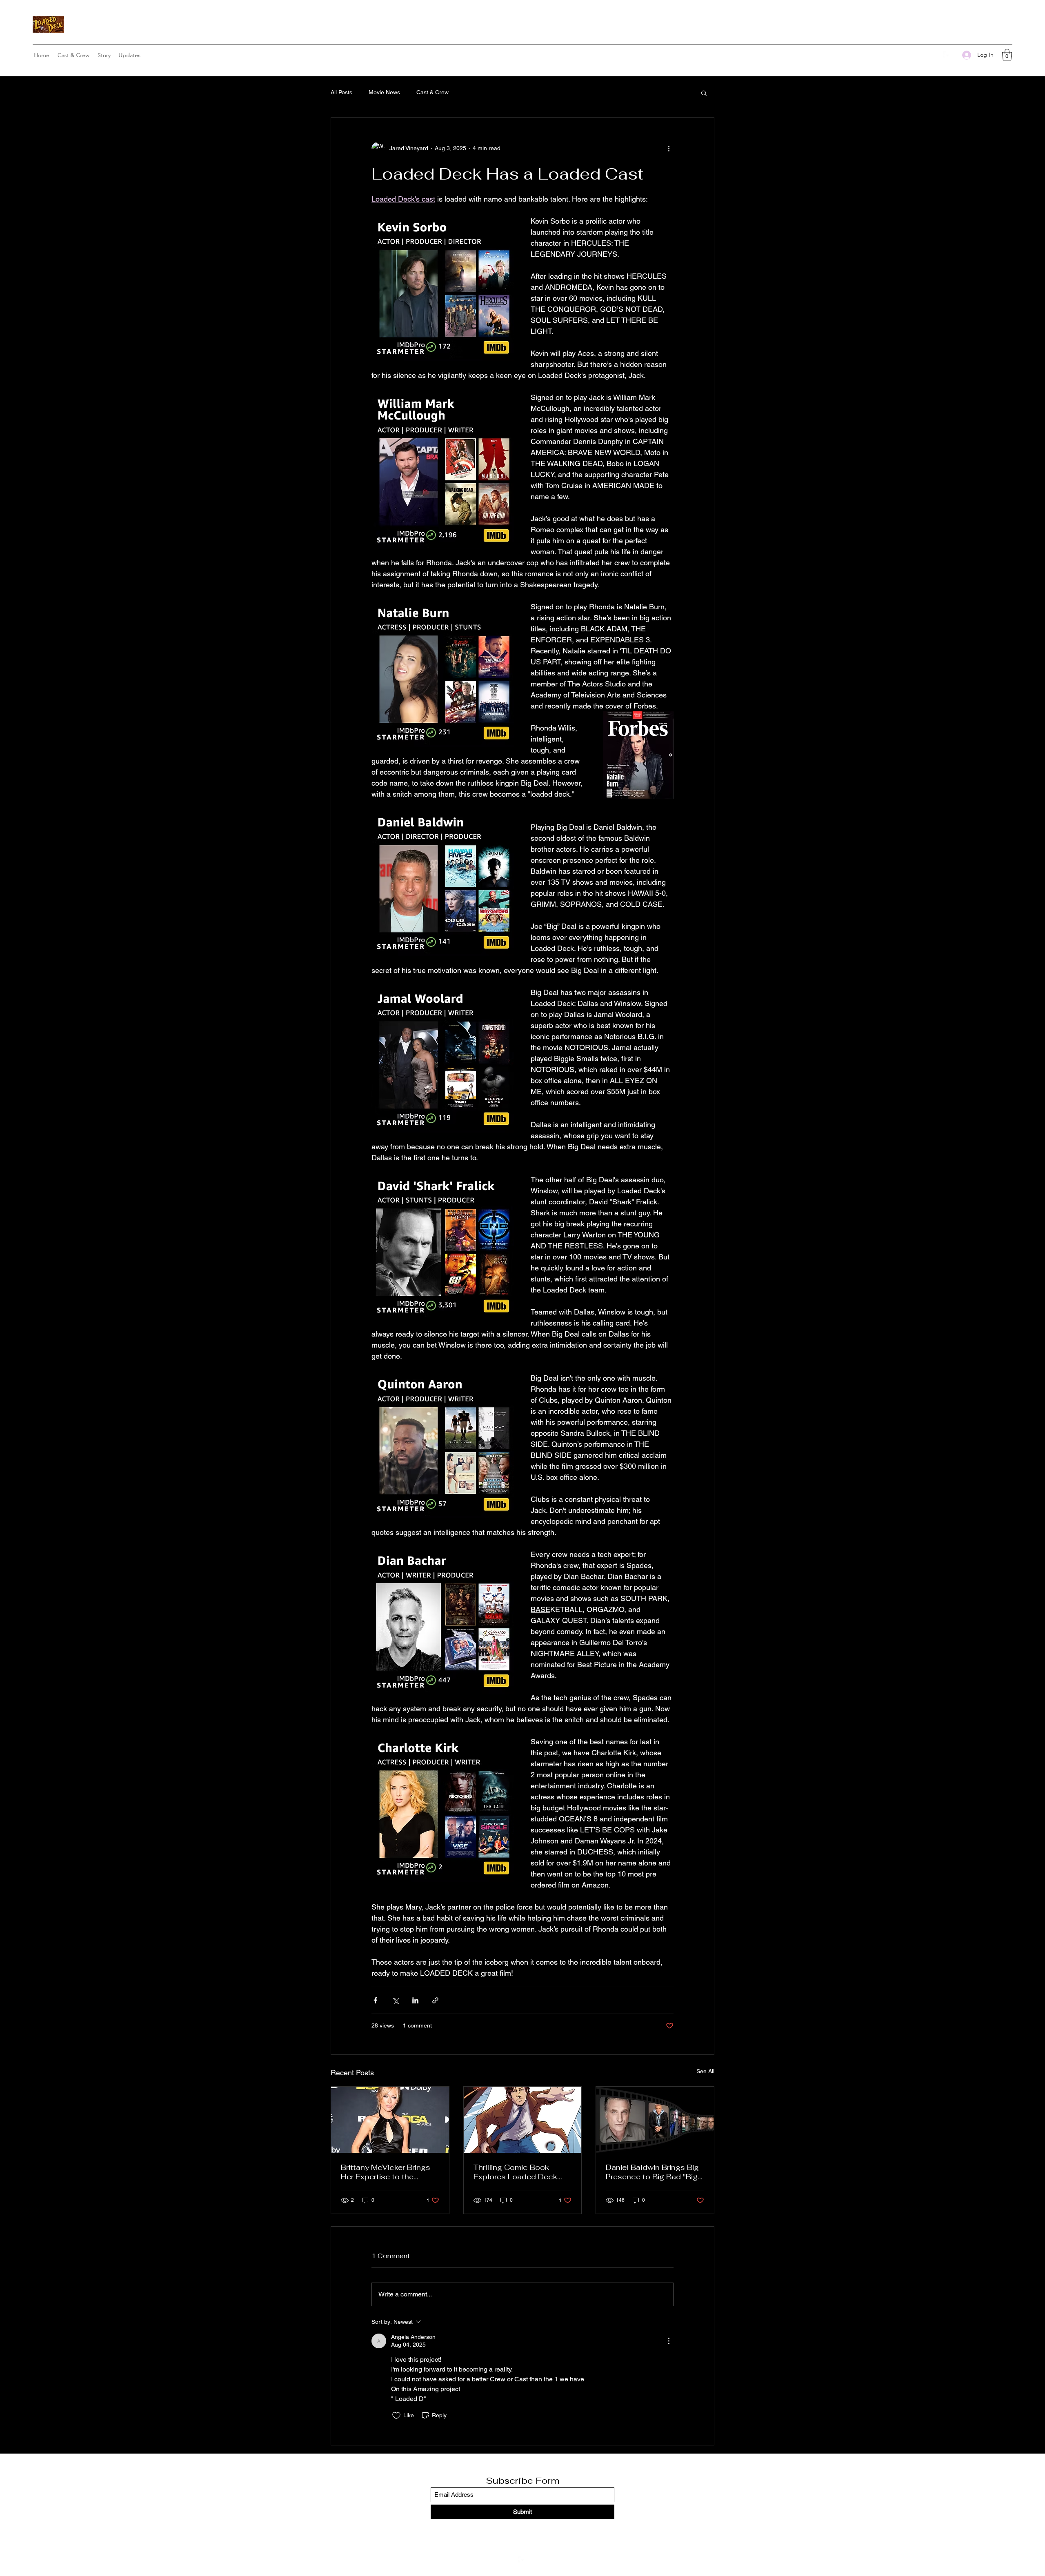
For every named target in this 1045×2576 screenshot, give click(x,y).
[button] (1007, 55)
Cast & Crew (432, 92)
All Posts (341, 92)
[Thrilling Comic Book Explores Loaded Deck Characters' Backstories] (523, 2120)
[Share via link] (435, 2000)
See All (705, 2071)
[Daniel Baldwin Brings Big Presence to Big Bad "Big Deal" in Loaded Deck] (655, 2120)
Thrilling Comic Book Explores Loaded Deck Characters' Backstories (518, 2172)
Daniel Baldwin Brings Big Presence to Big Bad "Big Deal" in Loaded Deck (652, 2172)
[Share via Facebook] (375, 2000)
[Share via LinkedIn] (415, 2000)
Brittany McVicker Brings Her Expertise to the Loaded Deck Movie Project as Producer (386, 2172)
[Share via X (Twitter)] (395, 2000)
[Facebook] (947, 55)
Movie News (384, 92)
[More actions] (669, 149)
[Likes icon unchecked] (396, 2416)
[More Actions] (669, 2341)
